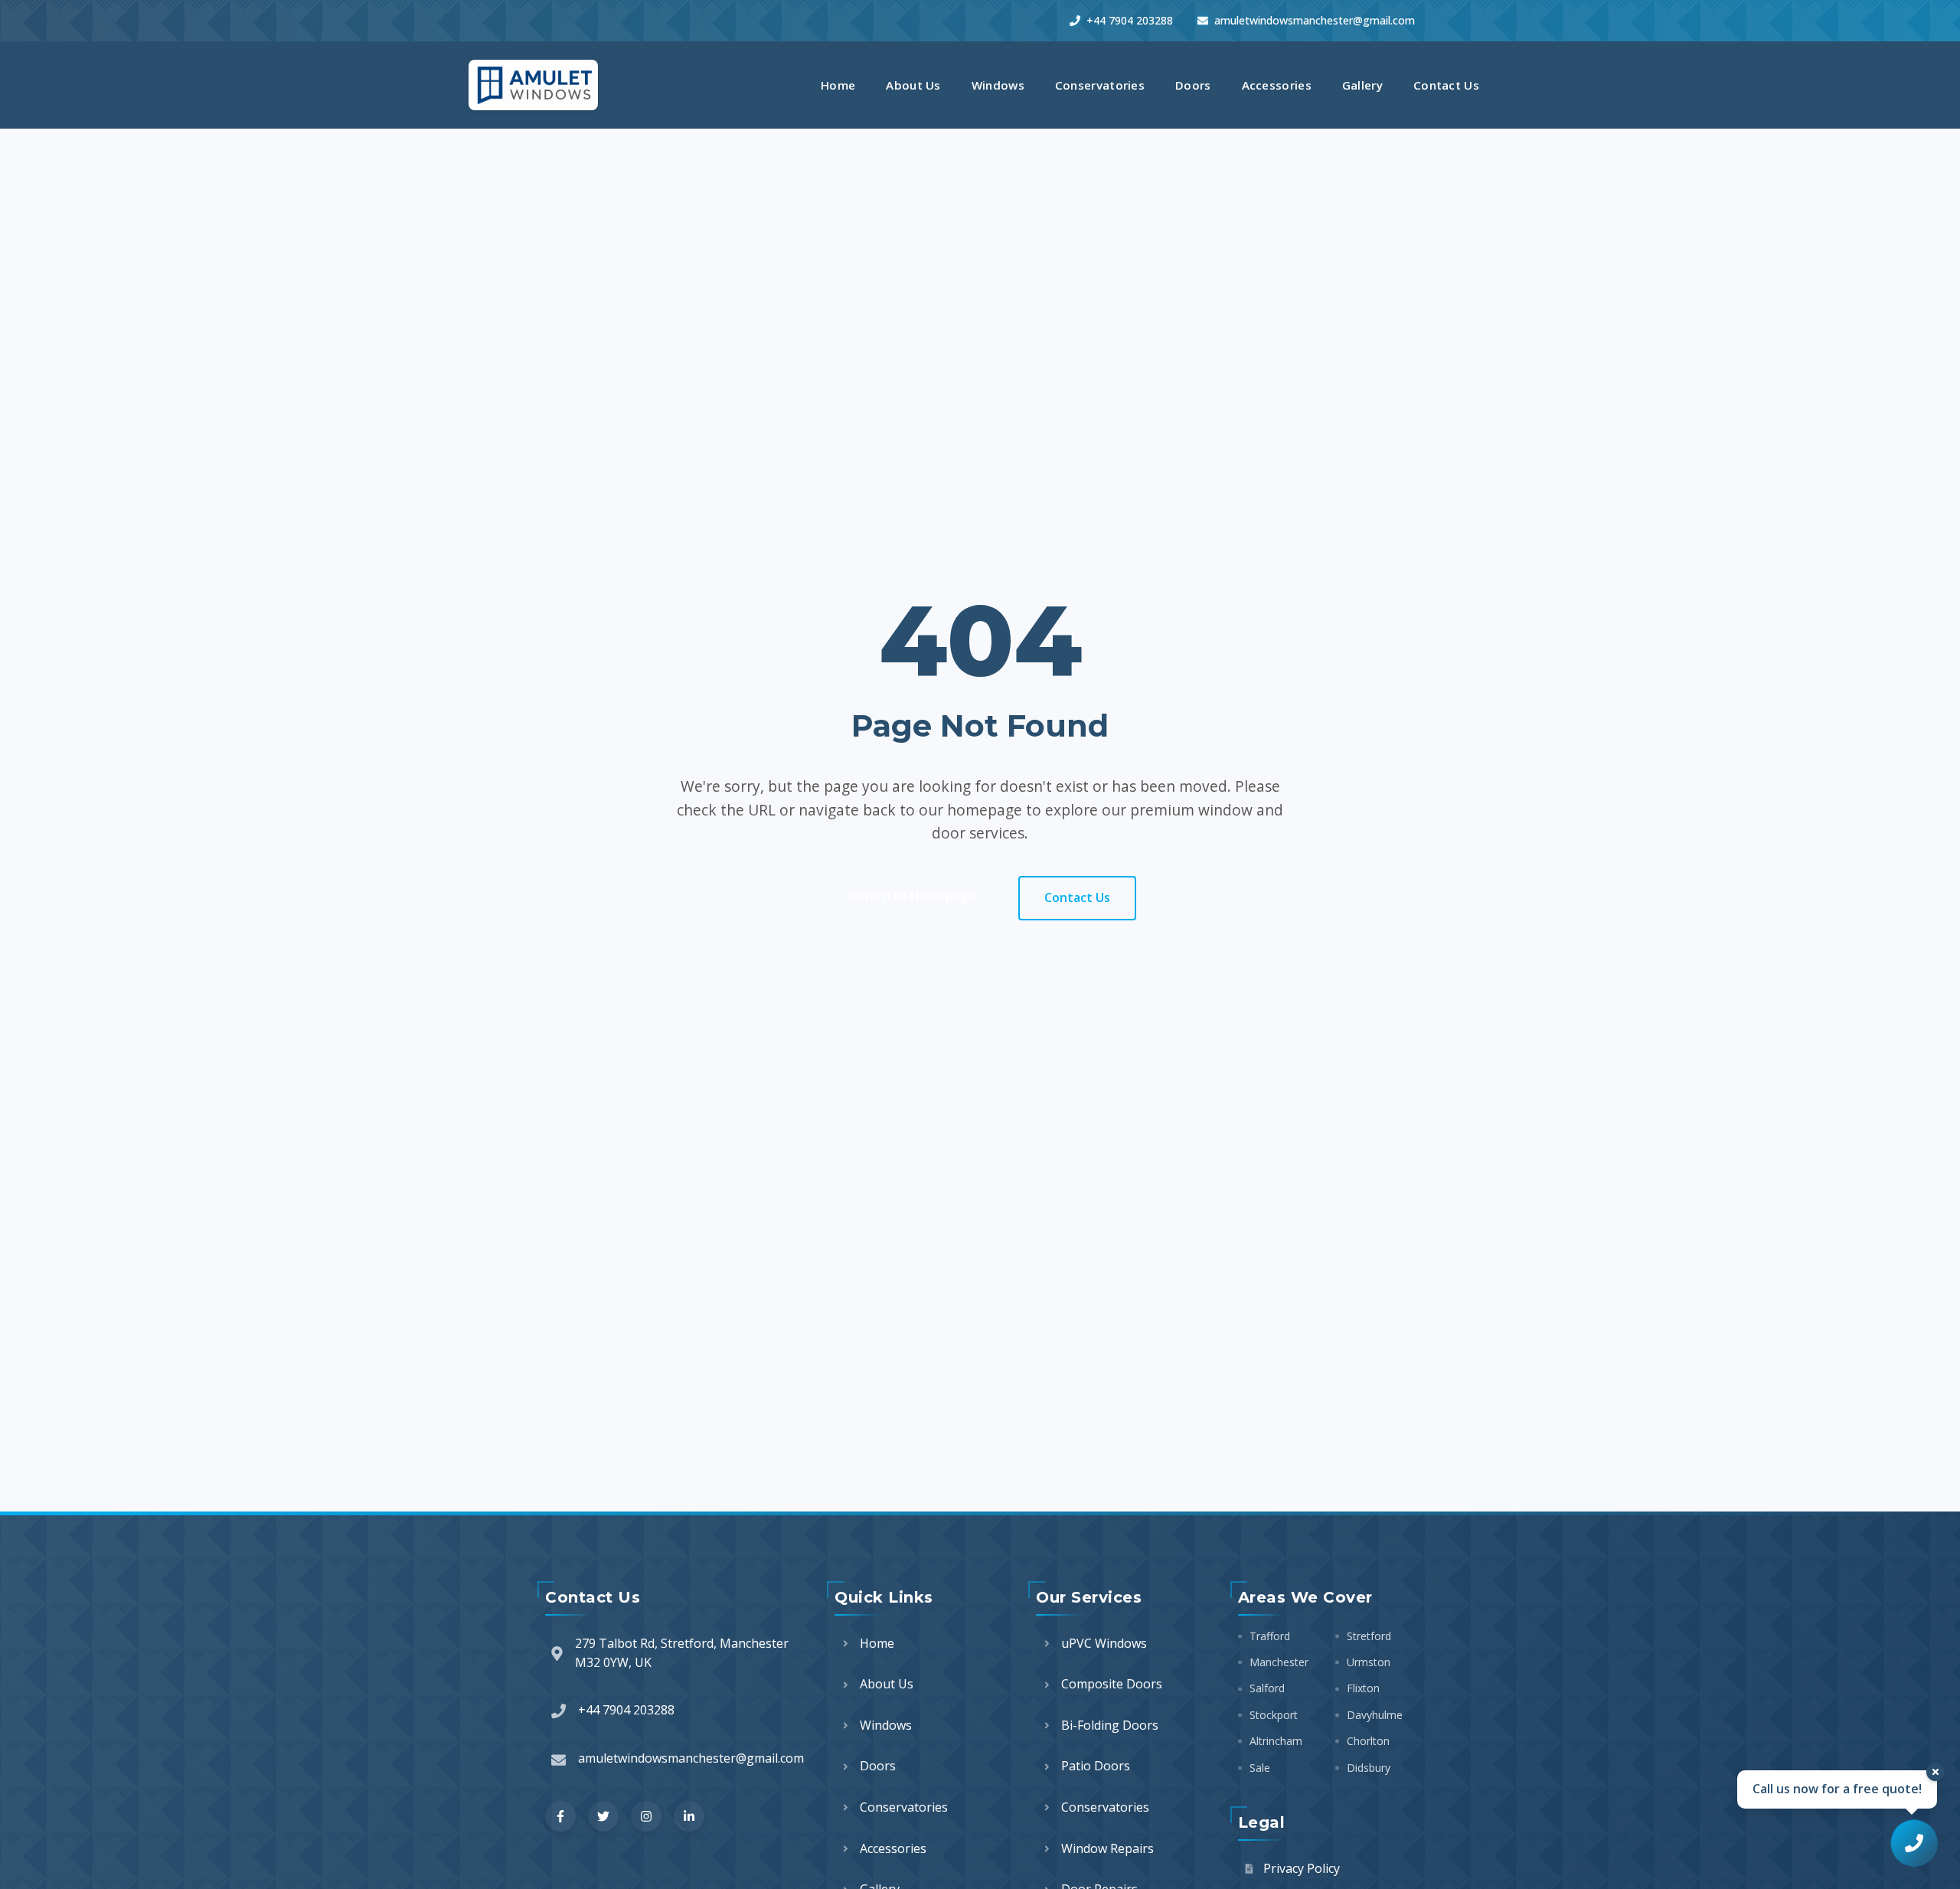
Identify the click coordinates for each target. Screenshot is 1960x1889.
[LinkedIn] (689, 1816)
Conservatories (1100, 85)
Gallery (1362, 85)
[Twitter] (603, 1816)
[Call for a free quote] (1914, 1843)
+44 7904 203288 (1130, 20)
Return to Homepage (912, 896)
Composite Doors (1112, 1684)
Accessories (1277, 85)
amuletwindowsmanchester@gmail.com (1315, 20)
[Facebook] (560, 1816)
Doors (1193, 85)
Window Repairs (1107, 1848)
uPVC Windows (1104, 1643)
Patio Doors (1096, 1766)
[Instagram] (646, 1816)
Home (838, 85)
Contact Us (1446, 85)
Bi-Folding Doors (1110, 1725)
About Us (913, 85)
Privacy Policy (1302, 1868)
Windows (998, 85)
